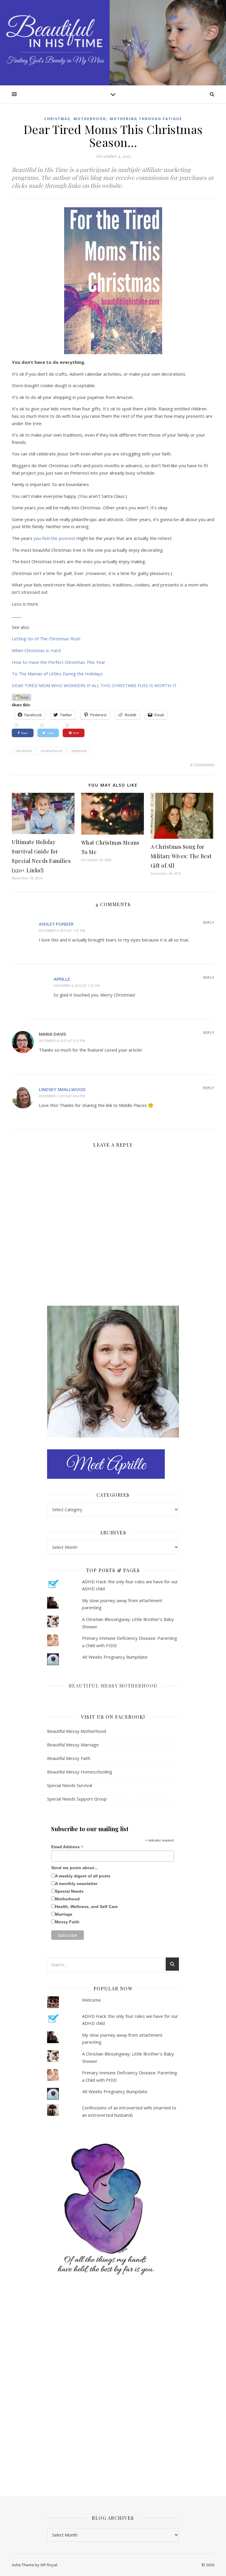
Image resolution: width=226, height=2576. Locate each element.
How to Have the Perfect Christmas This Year (59, 662)
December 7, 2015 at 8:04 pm (62, 1096)
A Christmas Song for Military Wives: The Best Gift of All (181, 856)
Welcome (92, 2000)
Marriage (64, 1914)
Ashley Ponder (56, 924)
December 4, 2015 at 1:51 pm (62, 930)
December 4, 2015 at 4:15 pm (62, 1041)
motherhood (52, 751)
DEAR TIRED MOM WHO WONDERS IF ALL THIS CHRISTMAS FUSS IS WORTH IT (94, 685)
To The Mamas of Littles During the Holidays (57, 674)
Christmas (57, 119)
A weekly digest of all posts (83, 1876)
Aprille (62, 979)
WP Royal (49, 2565)
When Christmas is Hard (36, 650)
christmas (24, 751)
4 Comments (202, 765)
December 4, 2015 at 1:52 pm (77, 986)
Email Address (67, 1847)
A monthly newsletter (76, 1884)
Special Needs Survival (70, 1785)
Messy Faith (67, 1922)
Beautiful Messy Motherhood (113, 1686)
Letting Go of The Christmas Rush (46, 639)
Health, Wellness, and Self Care (86, 1907)
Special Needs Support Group (77, 1799)
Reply (209, 922)
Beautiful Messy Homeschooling (80, 1772)
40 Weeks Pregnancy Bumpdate (115, 1657)
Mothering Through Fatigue (146, 119)
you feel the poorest (54, 538)
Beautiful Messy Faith (69, 1758)
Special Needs (69, 1891)
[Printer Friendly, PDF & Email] (21, 697)
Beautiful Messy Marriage (73, 1745)
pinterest (79, 751)
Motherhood (90, 119)
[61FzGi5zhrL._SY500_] (113, 2209)
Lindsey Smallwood (62, 1089)
